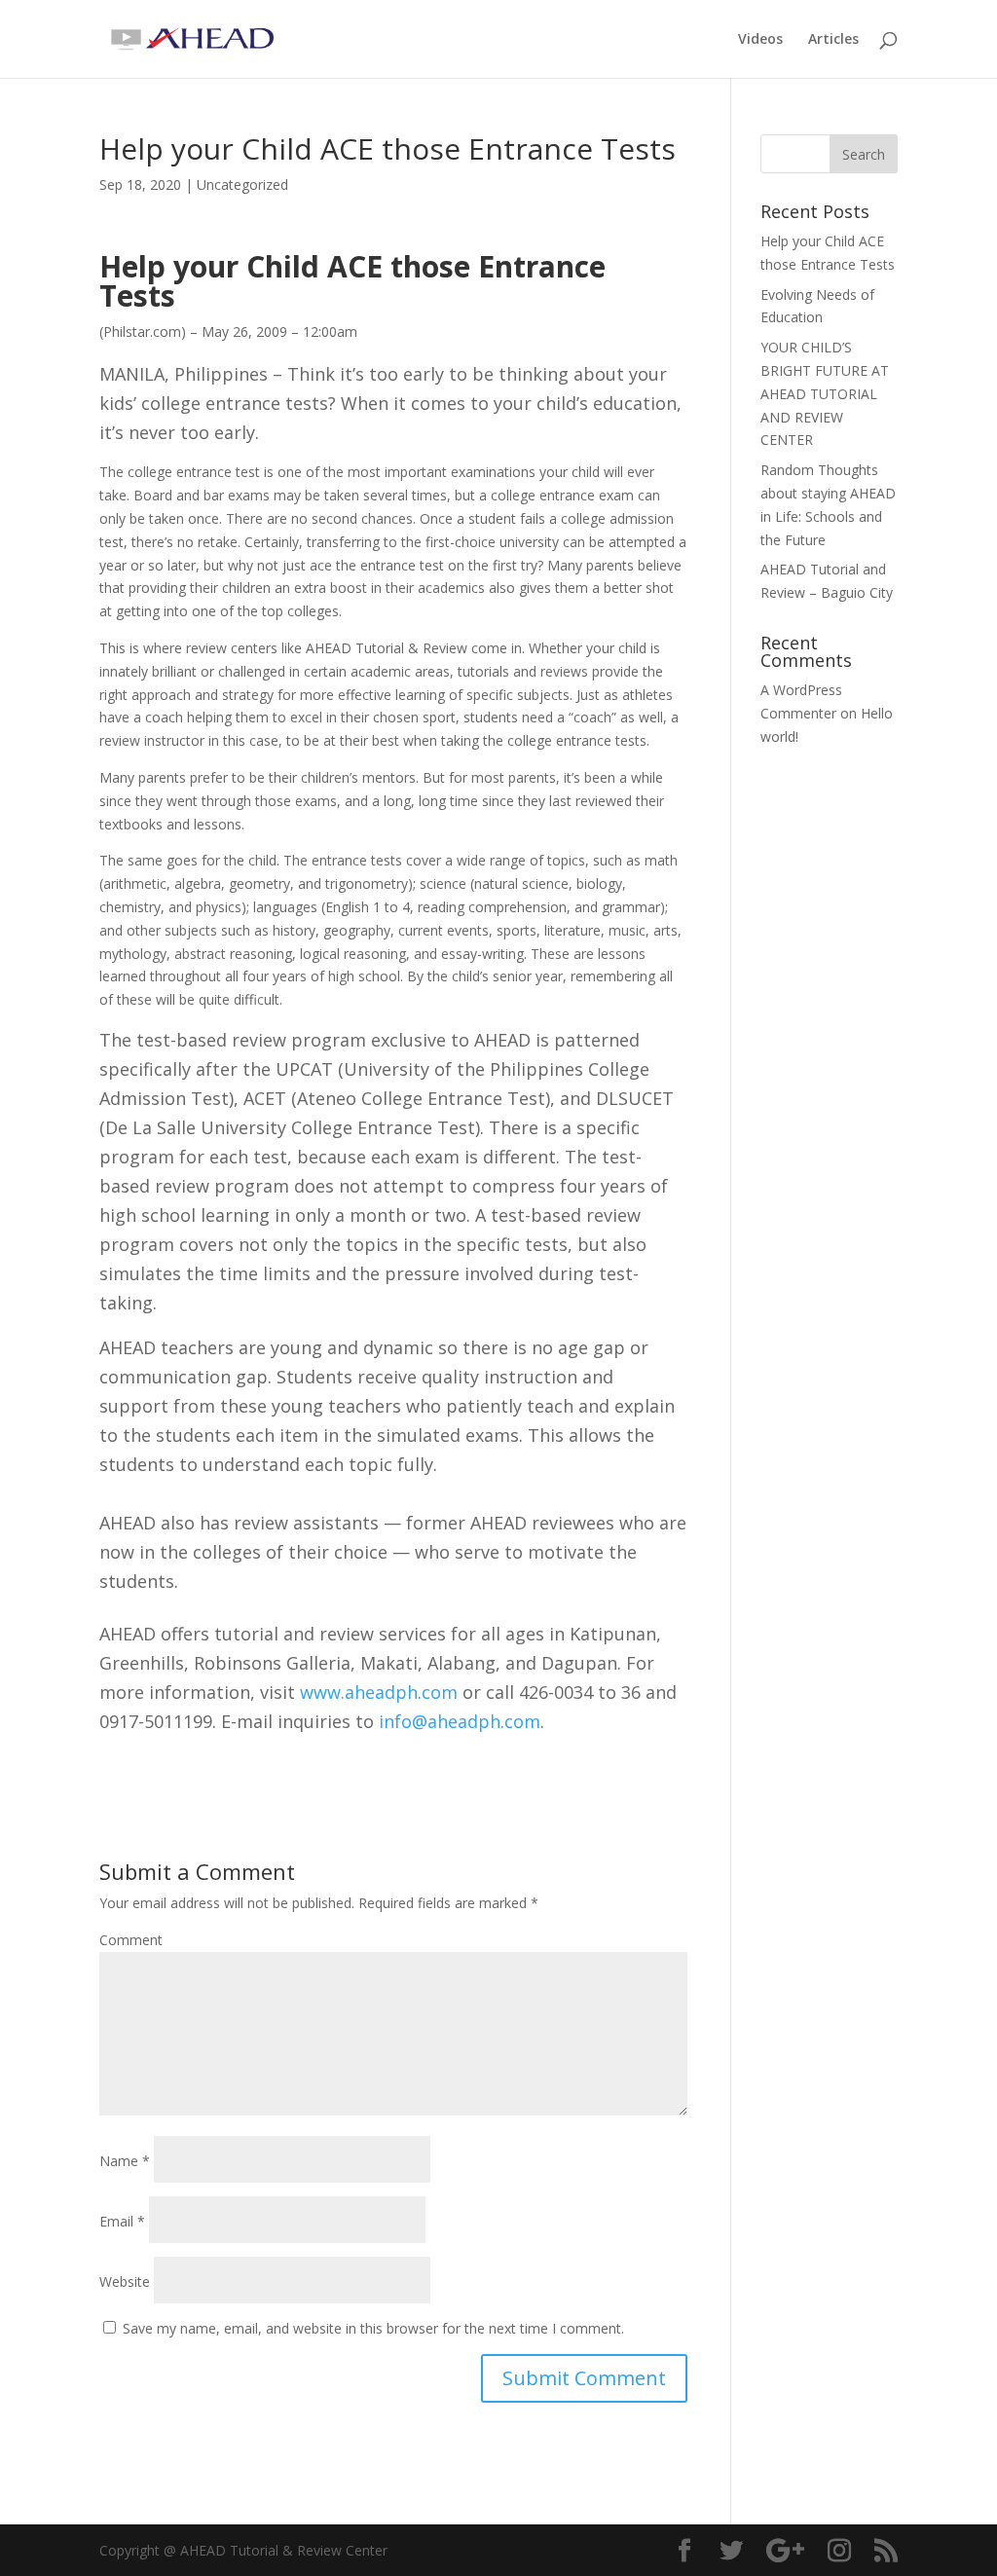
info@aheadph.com (460, 1721)
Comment (131, 1940)
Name (125, 2161)
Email (122, 2221)
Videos (760, 40)
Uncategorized (242, 184)
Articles (833, 40)
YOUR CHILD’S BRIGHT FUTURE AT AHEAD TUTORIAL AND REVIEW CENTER (825, 393)
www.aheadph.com (379, 1692)
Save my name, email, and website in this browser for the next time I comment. (373, 2328)
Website (125, 2282)
